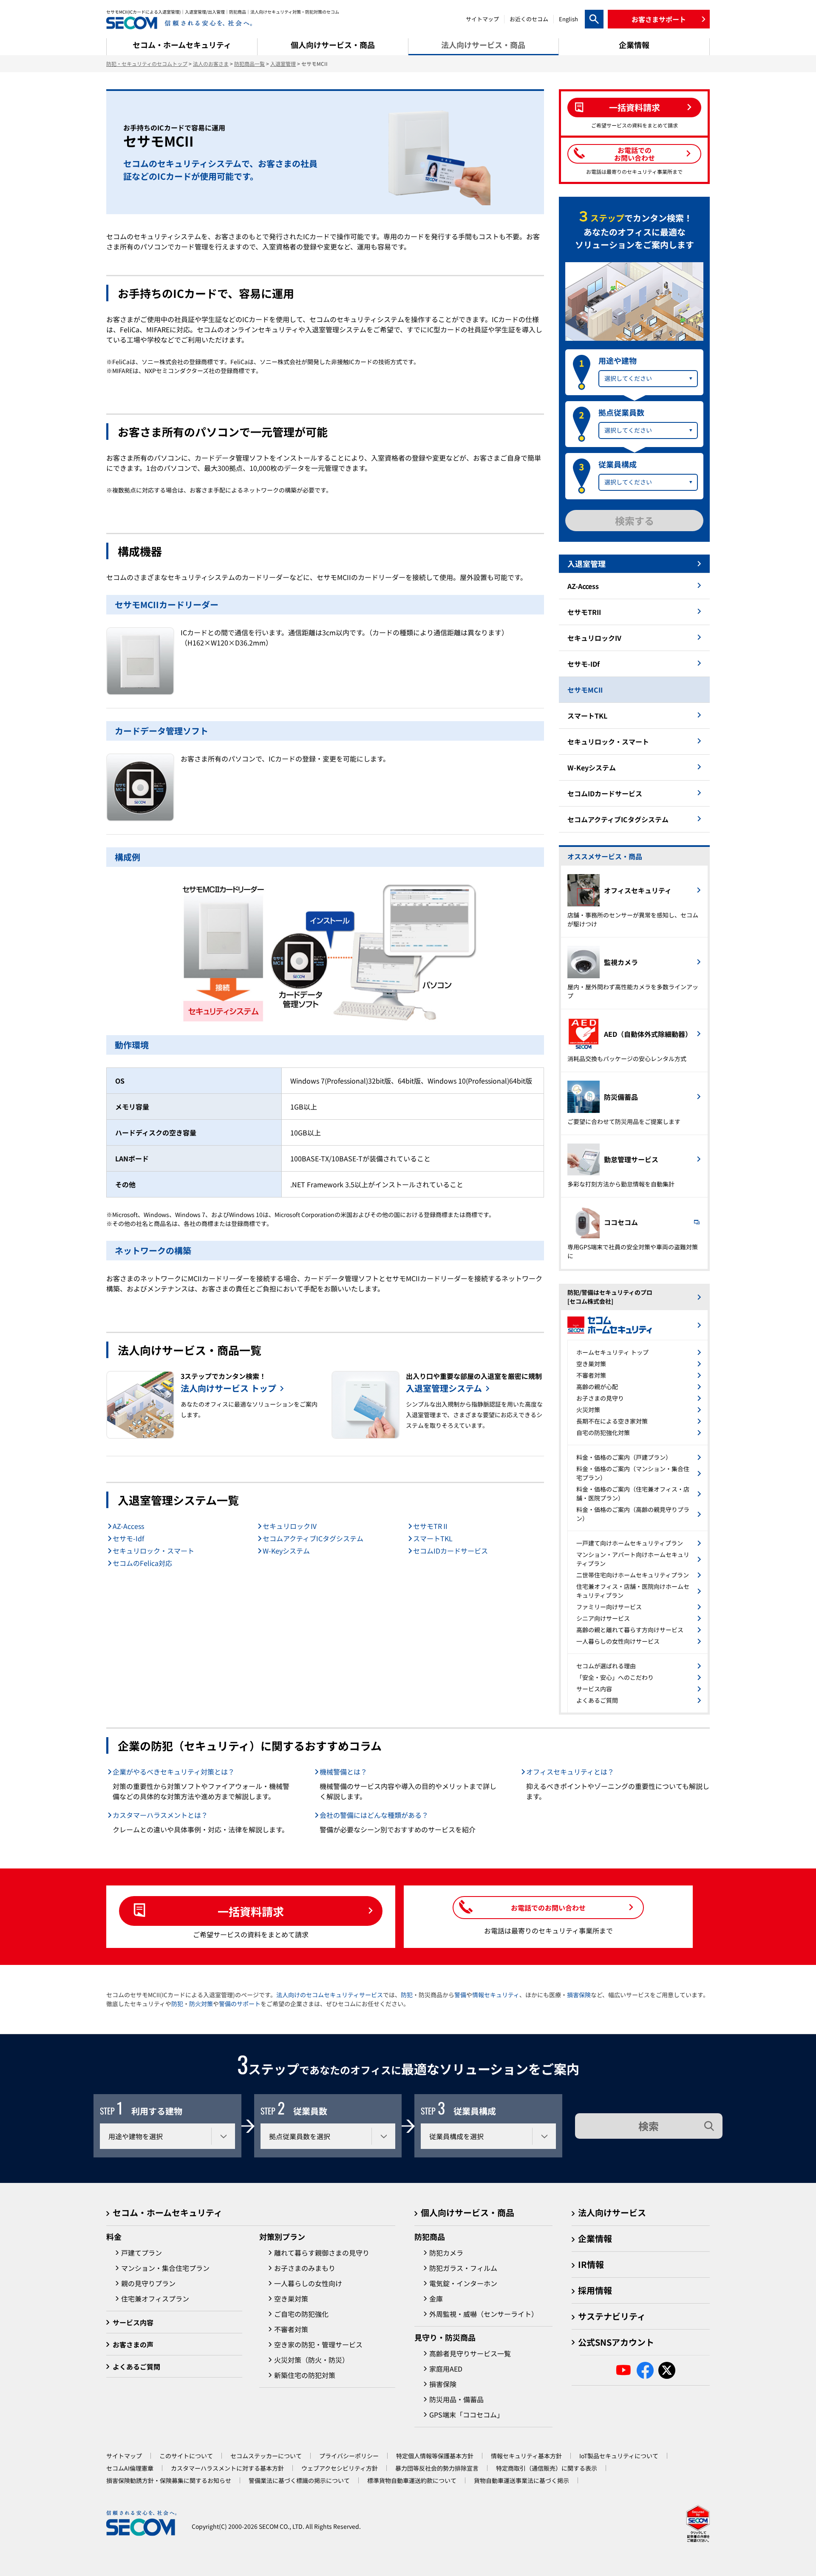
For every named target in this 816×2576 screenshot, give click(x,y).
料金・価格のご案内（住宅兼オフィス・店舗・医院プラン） (633, 1493)
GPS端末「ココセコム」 (466, 2415)
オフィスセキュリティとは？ (570, 1772)
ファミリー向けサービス (609, 1607)
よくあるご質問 (597, 1700)
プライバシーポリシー (349, 2456)
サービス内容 (594, 1689)
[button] (659, 19)
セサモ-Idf (128, 1538)
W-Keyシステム (286, 1551)
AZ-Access (128, 1526)
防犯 (407, 1995)
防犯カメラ (446, 2253)
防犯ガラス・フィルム (463, 2268)
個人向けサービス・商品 (467, 2212)
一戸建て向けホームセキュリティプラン (630, 1543)
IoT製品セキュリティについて (619, 2456)
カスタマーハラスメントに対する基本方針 (227, 2468)
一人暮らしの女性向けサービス (618, 1641)
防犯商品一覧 (249, 64)
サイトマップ (482, 19)
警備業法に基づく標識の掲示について (299, 2480)
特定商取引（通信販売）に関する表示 (547, 2468)
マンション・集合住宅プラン (165, 2268)
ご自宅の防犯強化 (301, 2314)
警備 (460, 1995)
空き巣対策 (591, 1364)
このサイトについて (186, 2456)
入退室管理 (283, 64)
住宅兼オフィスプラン (155, 2299)
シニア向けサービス (603, 1618)
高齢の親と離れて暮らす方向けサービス (630, 1630)
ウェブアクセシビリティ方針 (340, 2468)
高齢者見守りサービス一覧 (470, 2353)
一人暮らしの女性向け (308, 2283)
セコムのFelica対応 (142, 1563)
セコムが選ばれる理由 (606, 1666)
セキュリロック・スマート (153, 1551)
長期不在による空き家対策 (612, 1421)
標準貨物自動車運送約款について (412, 2480)
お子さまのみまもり (305, 2268)
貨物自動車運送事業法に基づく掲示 (521, 2480)
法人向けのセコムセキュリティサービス (330, 1995)
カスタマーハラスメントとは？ (160, 1815)
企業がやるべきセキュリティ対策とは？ (174, 1772)
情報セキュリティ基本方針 (526, 2456)
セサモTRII (584, 612)
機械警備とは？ (343, 1772)
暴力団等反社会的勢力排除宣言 (437, 2468)
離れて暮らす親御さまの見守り (322, 2253)
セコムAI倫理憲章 (130, 2468)
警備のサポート (240, 2004)
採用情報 (595, 2290)
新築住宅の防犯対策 (305, 2375)
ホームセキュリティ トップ (612, 1352)
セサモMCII (585, 690)
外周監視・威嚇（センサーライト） (484, 2314)
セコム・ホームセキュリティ (167, 2212)
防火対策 (201, 2004)
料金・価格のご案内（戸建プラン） (624, 1457)
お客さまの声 (133, 2344)
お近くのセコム (529, 19)
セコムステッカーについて (266, 2456)
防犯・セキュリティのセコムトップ (147, 64)
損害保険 (579, 1995)
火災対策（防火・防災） (312, 2360)
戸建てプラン (142, 2253)
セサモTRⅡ (431, 1526)
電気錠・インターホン (463, 2283)
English (568, 19)
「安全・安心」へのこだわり (615, 1677)
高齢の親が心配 (597, 1387)
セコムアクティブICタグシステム (313, 1538)
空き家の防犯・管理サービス (318, 2344)
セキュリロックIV (594, 638)
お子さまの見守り (600, 1398)
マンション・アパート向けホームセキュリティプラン (633, 1559)
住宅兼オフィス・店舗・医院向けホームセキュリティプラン (633, 1591)
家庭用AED (446, 2369)
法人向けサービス (612, 2212)
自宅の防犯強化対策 (603, 1432)
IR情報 (591, 2264)
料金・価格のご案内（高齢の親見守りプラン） (633, 1514)
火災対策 (588, 1410)
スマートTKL (433, 1538)
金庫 (436, 2299)
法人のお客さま (211, 64)
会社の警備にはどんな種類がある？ (374, 1815)
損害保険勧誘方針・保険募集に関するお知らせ (169, 2480)
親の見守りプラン (148, 2283)
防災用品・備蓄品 (456, 2399)
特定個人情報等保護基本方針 (435, 2456)
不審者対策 (591, 1375)
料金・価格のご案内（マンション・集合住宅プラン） (633, 1473)
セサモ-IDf (584, 664)
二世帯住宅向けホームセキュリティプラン (633, 1575)
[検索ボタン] (594, 19)
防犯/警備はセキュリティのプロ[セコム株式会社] (610, 1297)
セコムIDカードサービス (450, 1551)
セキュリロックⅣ (290, 1526)
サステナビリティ (612, 2316)
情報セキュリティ (496, 1995)
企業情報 (595, 2238)
